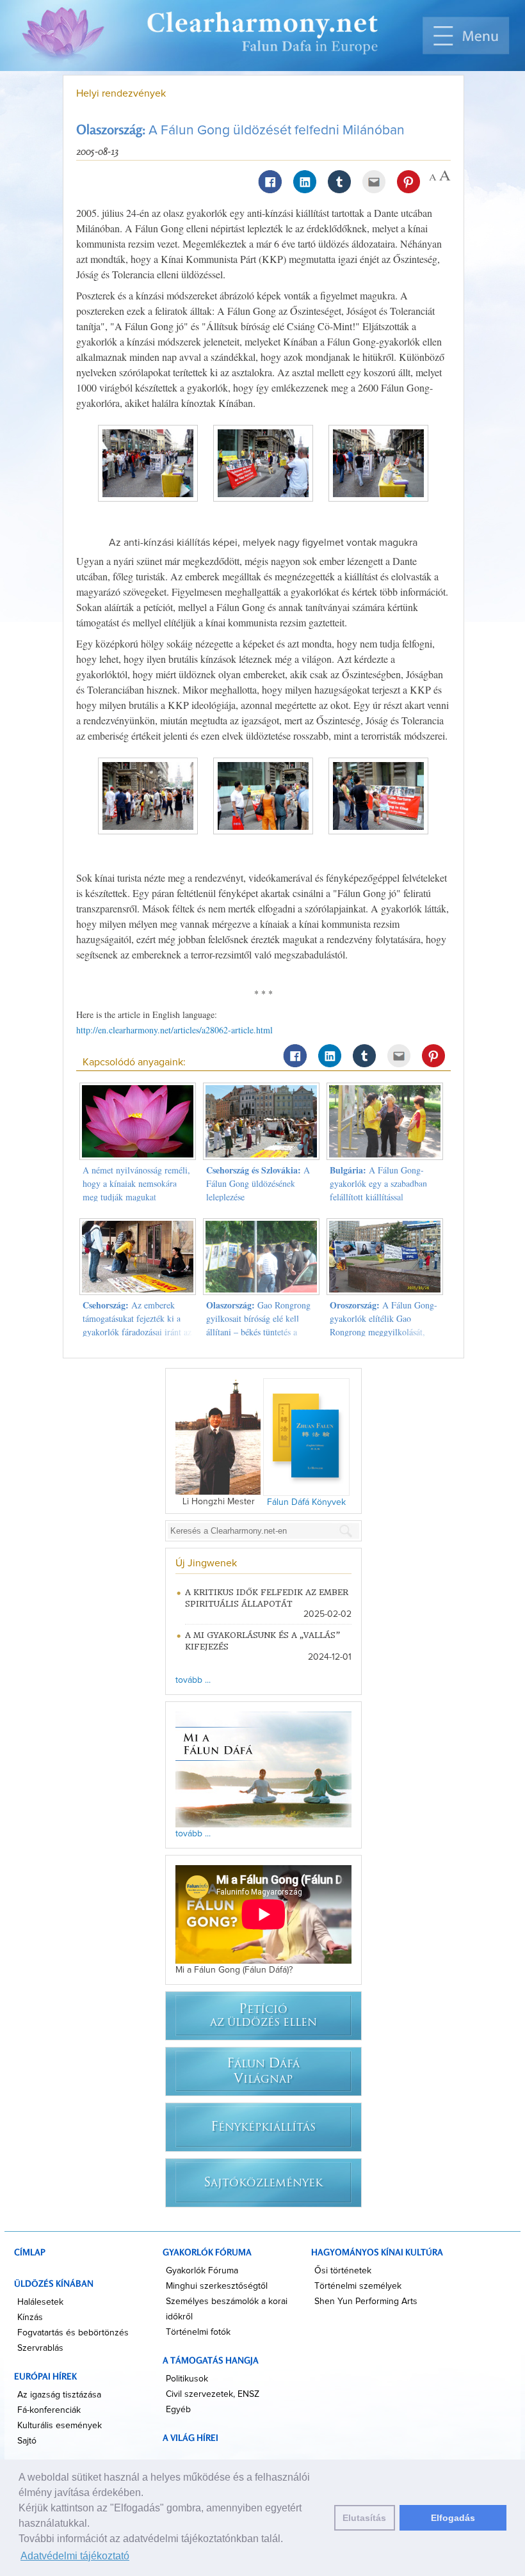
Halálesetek (40, 2302)
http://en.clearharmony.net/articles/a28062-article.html (174, 1030)
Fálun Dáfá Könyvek (306, 1502)
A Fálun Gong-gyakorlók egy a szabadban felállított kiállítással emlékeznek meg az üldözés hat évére (380, 1197)
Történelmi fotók (198, 2332)
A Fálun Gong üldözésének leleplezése (258, 1183)
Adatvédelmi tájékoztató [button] (75, 2556)
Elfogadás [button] (453, 2518)
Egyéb (178, 2410)
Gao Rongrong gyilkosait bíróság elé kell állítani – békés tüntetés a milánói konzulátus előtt (258, 1325)
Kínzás (30, 2318)
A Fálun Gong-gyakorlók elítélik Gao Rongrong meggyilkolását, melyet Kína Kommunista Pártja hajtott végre (384, 1332)
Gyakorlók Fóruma (202, 2271)
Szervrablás (40, 2348)
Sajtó (27, 2441)
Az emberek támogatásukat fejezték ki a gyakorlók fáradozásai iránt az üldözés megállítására (137, 1325)
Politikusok (187, 2379)
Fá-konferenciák (49, 2410)
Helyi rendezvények (121, 93)
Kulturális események (60, 2426)
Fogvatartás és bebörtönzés (73, 2333)
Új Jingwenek (206, 1563)
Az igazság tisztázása (59, 2395)
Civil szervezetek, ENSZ (213, 2394)
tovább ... (193, 1680)
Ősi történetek (343, 2271)
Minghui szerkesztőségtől (217, 2286)
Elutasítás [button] (364, 2518)
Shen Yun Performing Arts (366, 2302)
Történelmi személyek (358, 2286)
